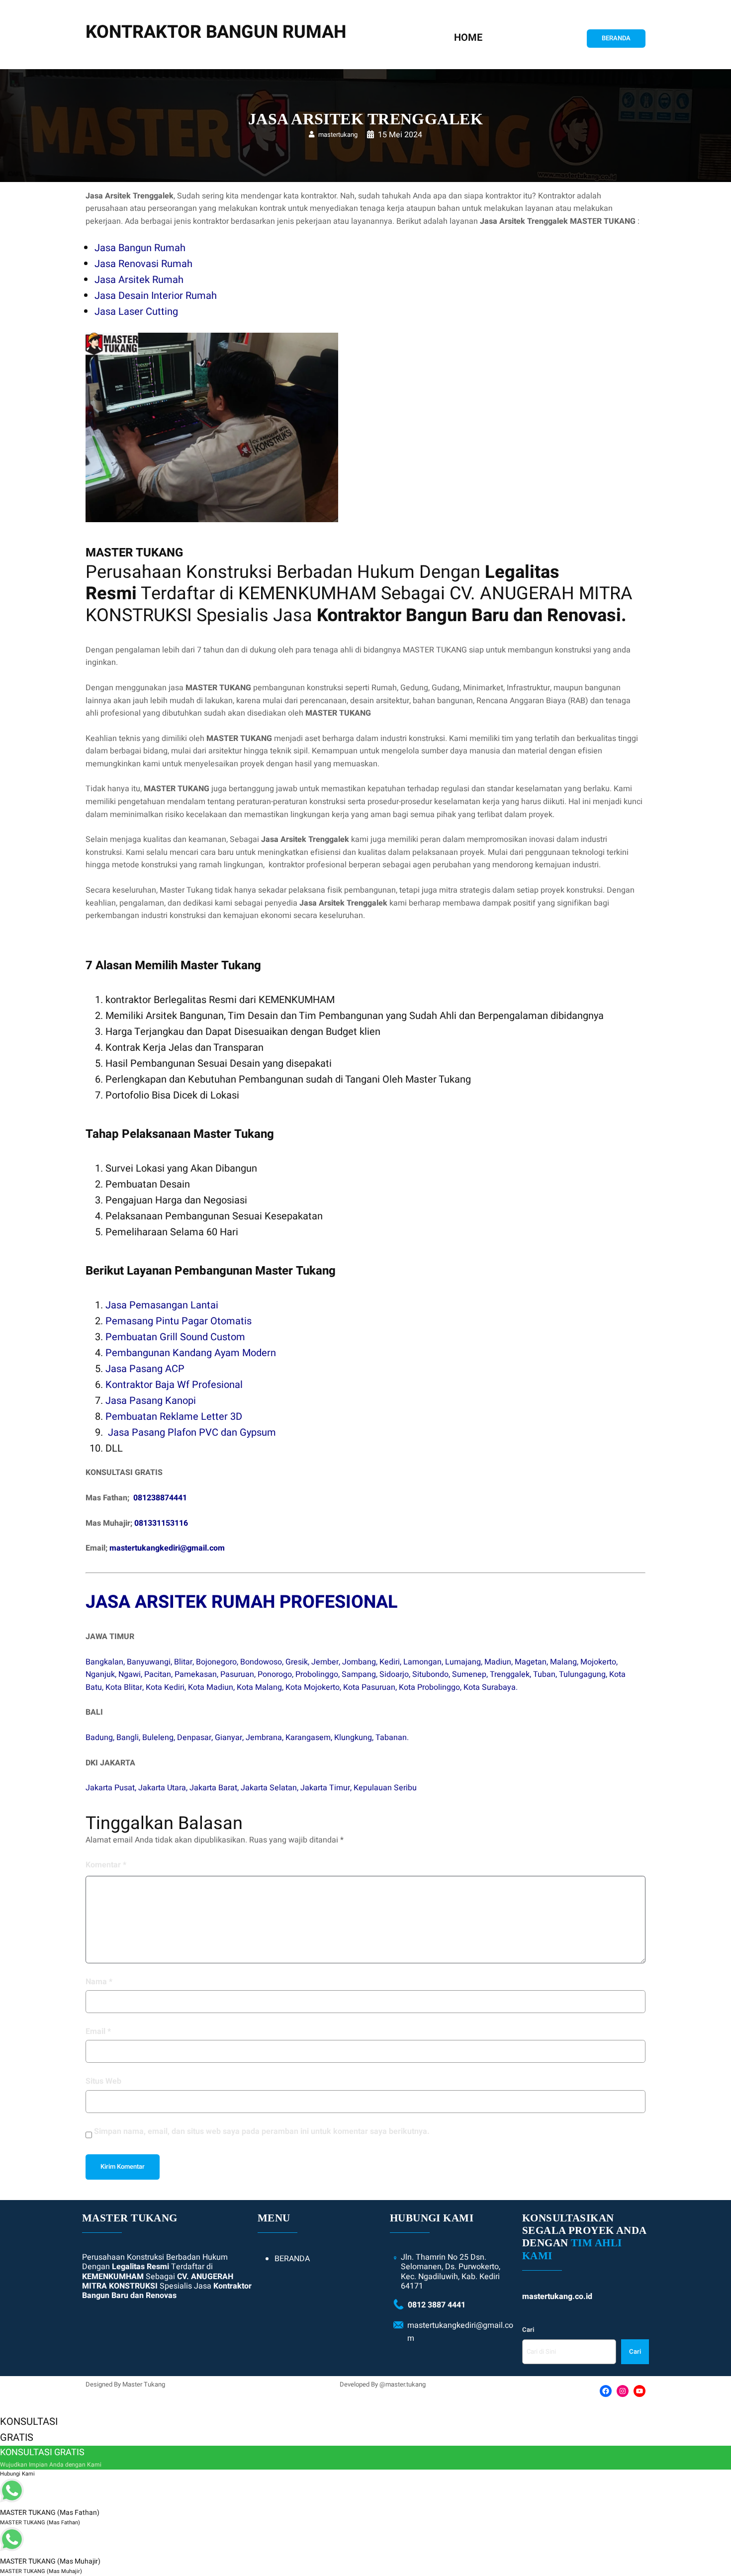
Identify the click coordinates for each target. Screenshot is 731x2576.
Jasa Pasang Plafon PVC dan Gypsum (192, 1432)
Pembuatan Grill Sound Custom (175, 1337)
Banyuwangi (149, 1662)
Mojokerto (598, 1662)
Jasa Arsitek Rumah (139, 280)
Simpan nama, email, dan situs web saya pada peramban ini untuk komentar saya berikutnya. (262, 2131)
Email (98, 2031)
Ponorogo (275, 1674)
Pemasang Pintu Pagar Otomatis (179, 1321)
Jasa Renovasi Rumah (143, 264)
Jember (325, 1662)
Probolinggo (317, 1674)
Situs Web (103, 2081)
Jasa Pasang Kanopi (151, 1401)
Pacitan (158, 1674)
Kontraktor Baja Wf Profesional (174, 1385)
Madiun (498, 1662)
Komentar (106, 1865)
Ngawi (130, 1674)
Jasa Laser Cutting (136, 312)
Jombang (359, 1662)
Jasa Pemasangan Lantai (162, 1305)
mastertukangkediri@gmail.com (167, 1548)
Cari (528, 2330)
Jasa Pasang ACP (145, 1369)
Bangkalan (104, 1662)
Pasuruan (237, 1674)
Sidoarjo (394, 1674)
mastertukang (338, 135)
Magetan (531, 1662)
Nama (99, 1982)
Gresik (297, 1662)
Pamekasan (196, 1674)
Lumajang (463, 1662)
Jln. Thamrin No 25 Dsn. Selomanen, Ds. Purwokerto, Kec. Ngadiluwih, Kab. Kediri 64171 (451, 2272)
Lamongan (422, 1662)
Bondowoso (261, 1662)
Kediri (390, 1662)
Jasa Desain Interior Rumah (156, 296)
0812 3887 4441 (437, 2305)
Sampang (359, 1674)
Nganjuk (100, 1674)
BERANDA (616, 38)
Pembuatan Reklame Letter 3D (174, 1417)
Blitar (183, 1662)
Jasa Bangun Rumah (140, 248)
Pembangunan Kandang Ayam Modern (191, 1353)
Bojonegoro (216, 1662)
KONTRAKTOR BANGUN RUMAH (216, 32)
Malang (563, 1662)
